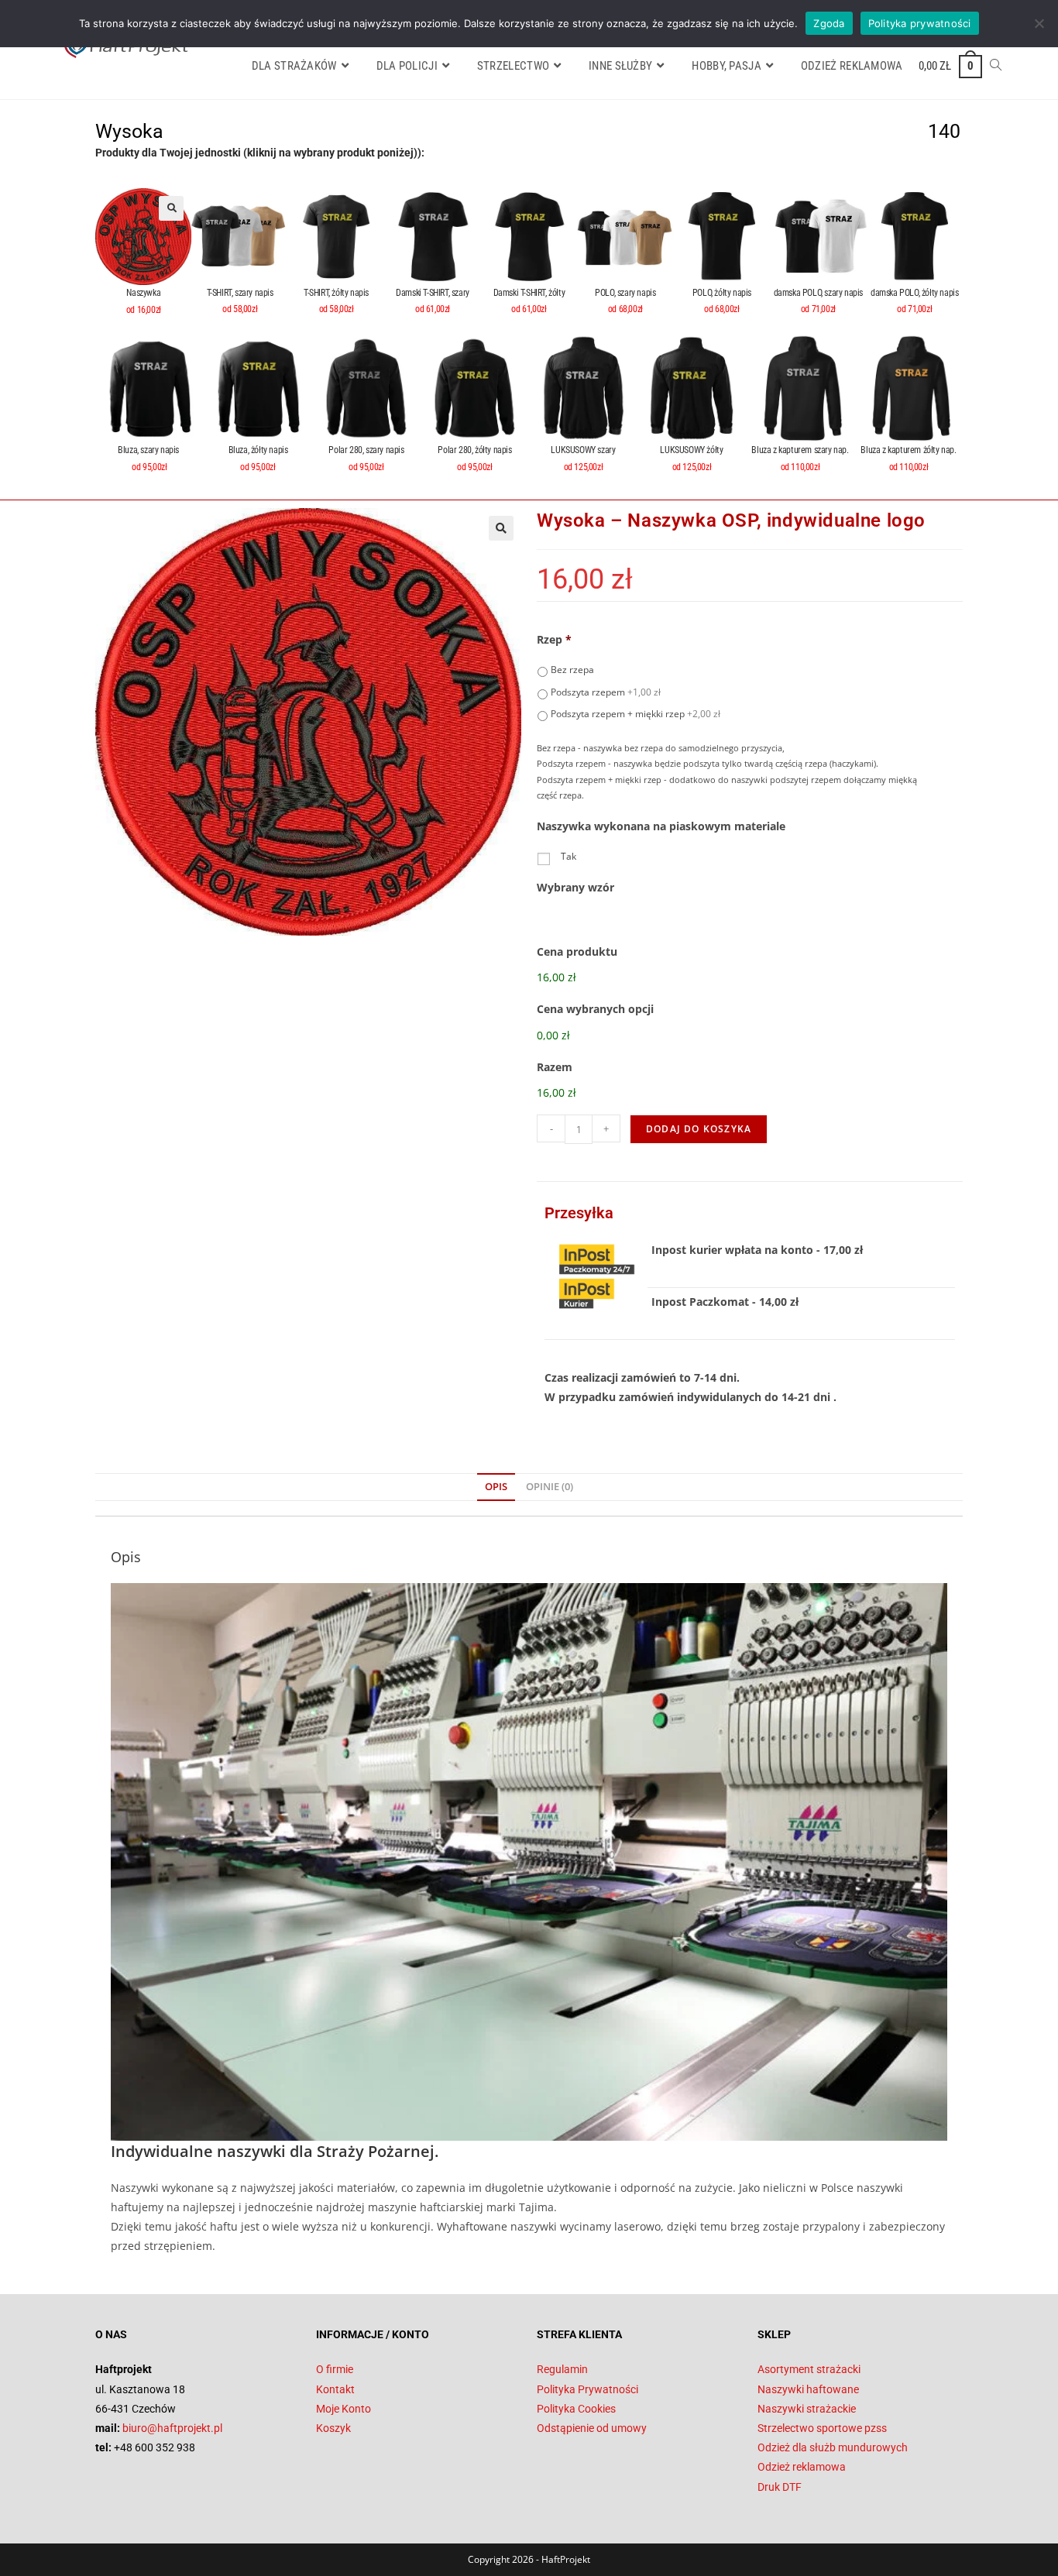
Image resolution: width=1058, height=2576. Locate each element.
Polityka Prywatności (587, 2389)
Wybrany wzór (575, 888)
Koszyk (333, 2428)
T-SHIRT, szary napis (240, 293)
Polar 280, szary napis (366, 450)
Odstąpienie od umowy (592, 2428)
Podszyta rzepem (606, 692)
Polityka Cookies (576, 2409)
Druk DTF (780, 2487)
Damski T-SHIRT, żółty (529, 293)
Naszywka (143, 293)
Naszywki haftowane (808, 2389)
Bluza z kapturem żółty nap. (908, 450)
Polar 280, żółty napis (474, 450)
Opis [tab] (496, 1487)
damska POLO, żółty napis (914, 293)
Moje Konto (344, 2409)
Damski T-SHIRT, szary (433, 293)
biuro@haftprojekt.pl (172, 2428)
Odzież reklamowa (802, 2467)
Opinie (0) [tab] (550, 1487)
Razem (555, 1067)
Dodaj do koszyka (699, 1129)
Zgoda (829, 23)
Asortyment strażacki (809, 2369)
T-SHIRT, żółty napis (336, 293)
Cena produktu (577, 952)
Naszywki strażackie (807, 2409)
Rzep (554, 640)
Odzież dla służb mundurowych (833, 2447)
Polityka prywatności (920, 23)
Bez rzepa (572, 670)
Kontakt (335, 2389)
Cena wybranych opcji (595, 1009)
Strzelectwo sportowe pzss (822, 2428)
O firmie (335, 2369)
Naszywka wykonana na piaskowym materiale (661, 826)
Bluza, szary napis (149, 450)
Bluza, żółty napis (258, 450)
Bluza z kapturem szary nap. (800, 450)
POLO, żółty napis (722, 293)
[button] (171, 208)
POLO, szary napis (625, 293)
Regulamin (562, 2369)
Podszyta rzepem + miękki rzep (635, 714)
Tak (569, 856)
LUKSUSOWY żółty (691, 450)
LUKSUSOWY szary (583, 450)
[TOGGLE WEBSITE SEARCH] (996, 66)
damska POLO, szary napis (818, 293)
